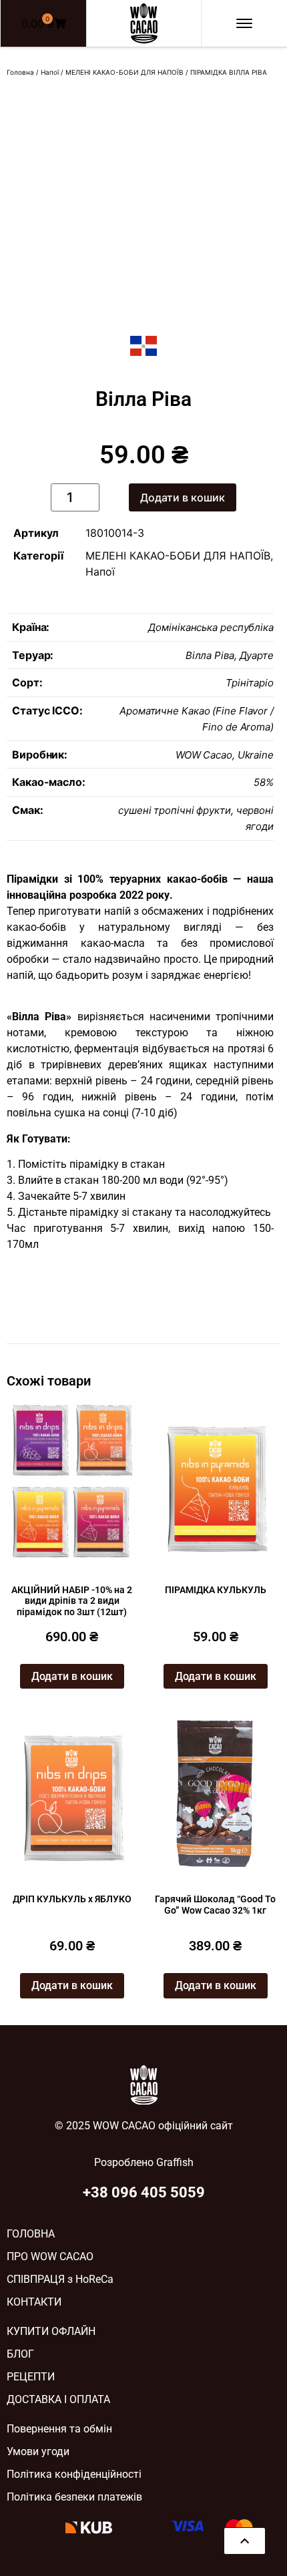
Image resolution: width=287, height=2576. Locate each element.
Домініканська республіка (211, 627)
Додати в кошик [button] (72, 1676)
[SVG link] (144, 23)
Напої (50, 72)
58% (264, 782)
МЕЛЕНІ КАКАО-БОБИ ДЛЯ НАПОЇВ (124, 72)
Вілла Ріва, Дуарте (230, 655)
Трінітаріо (250, 683)
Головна (20, 72)
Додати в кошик (183, 497)
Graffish (175, 2162)
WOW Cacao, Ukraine (225, 755)
